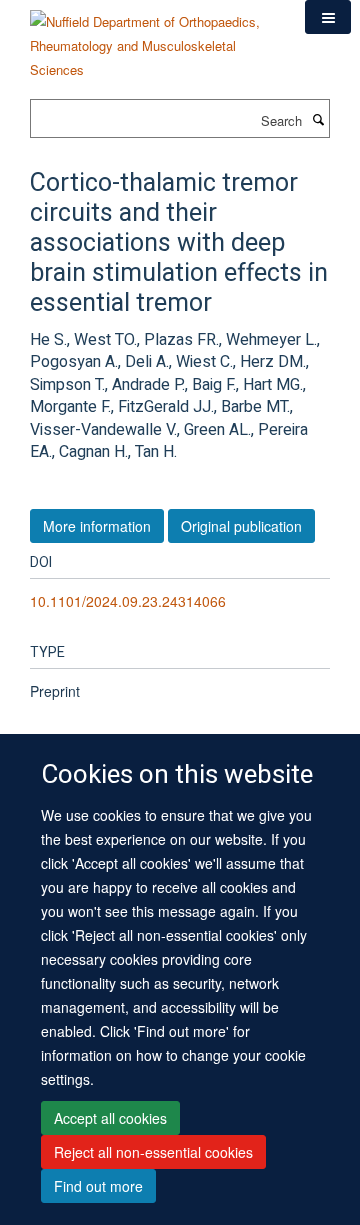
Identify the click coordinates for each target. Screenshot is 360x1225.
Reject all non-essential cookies (153, 1152)
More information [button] (97, 526)
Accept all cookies (110, 1118)
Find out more (98, 1186)
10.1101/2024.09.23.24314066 (128, 601)
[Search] (318, 119)
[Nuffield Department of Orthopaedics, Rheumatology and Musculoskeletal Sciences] (152, 38)
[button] (328, 17)
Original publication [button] (241, 526)
